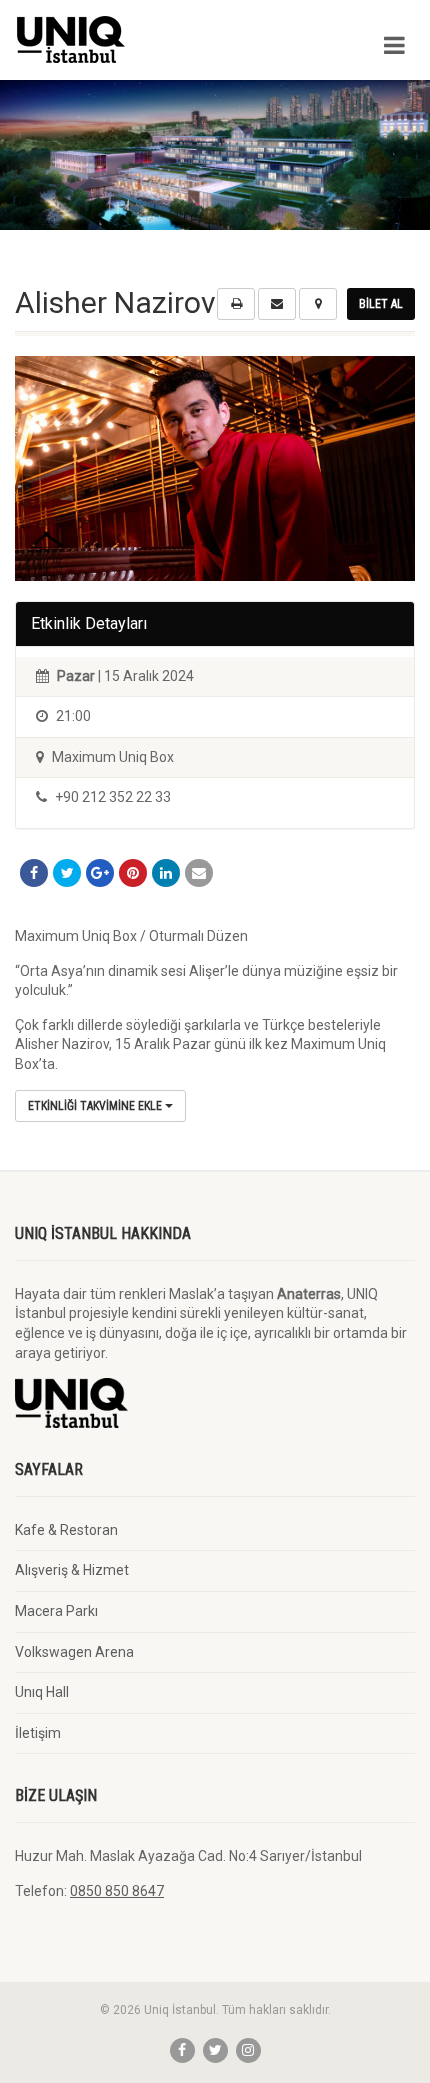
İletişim (38, 1733)
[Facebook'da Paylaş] (34, 873)
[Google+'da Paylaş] (100, 873)
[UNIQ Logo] (143, 39)
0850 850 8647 (117, 1891)
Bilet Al (381, 304)
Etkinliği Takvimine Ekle (96, 1106)
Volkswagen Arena (74, 1652)
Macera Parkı (56, 1611)
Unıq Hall (42, 1692)
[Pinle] (133, 873)
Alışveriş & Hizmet (72, 1570)
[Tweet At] (67, 873)
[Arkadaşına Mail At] (199, 873)
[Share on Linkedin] (166, 873)
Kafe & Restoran (66, 1530)
